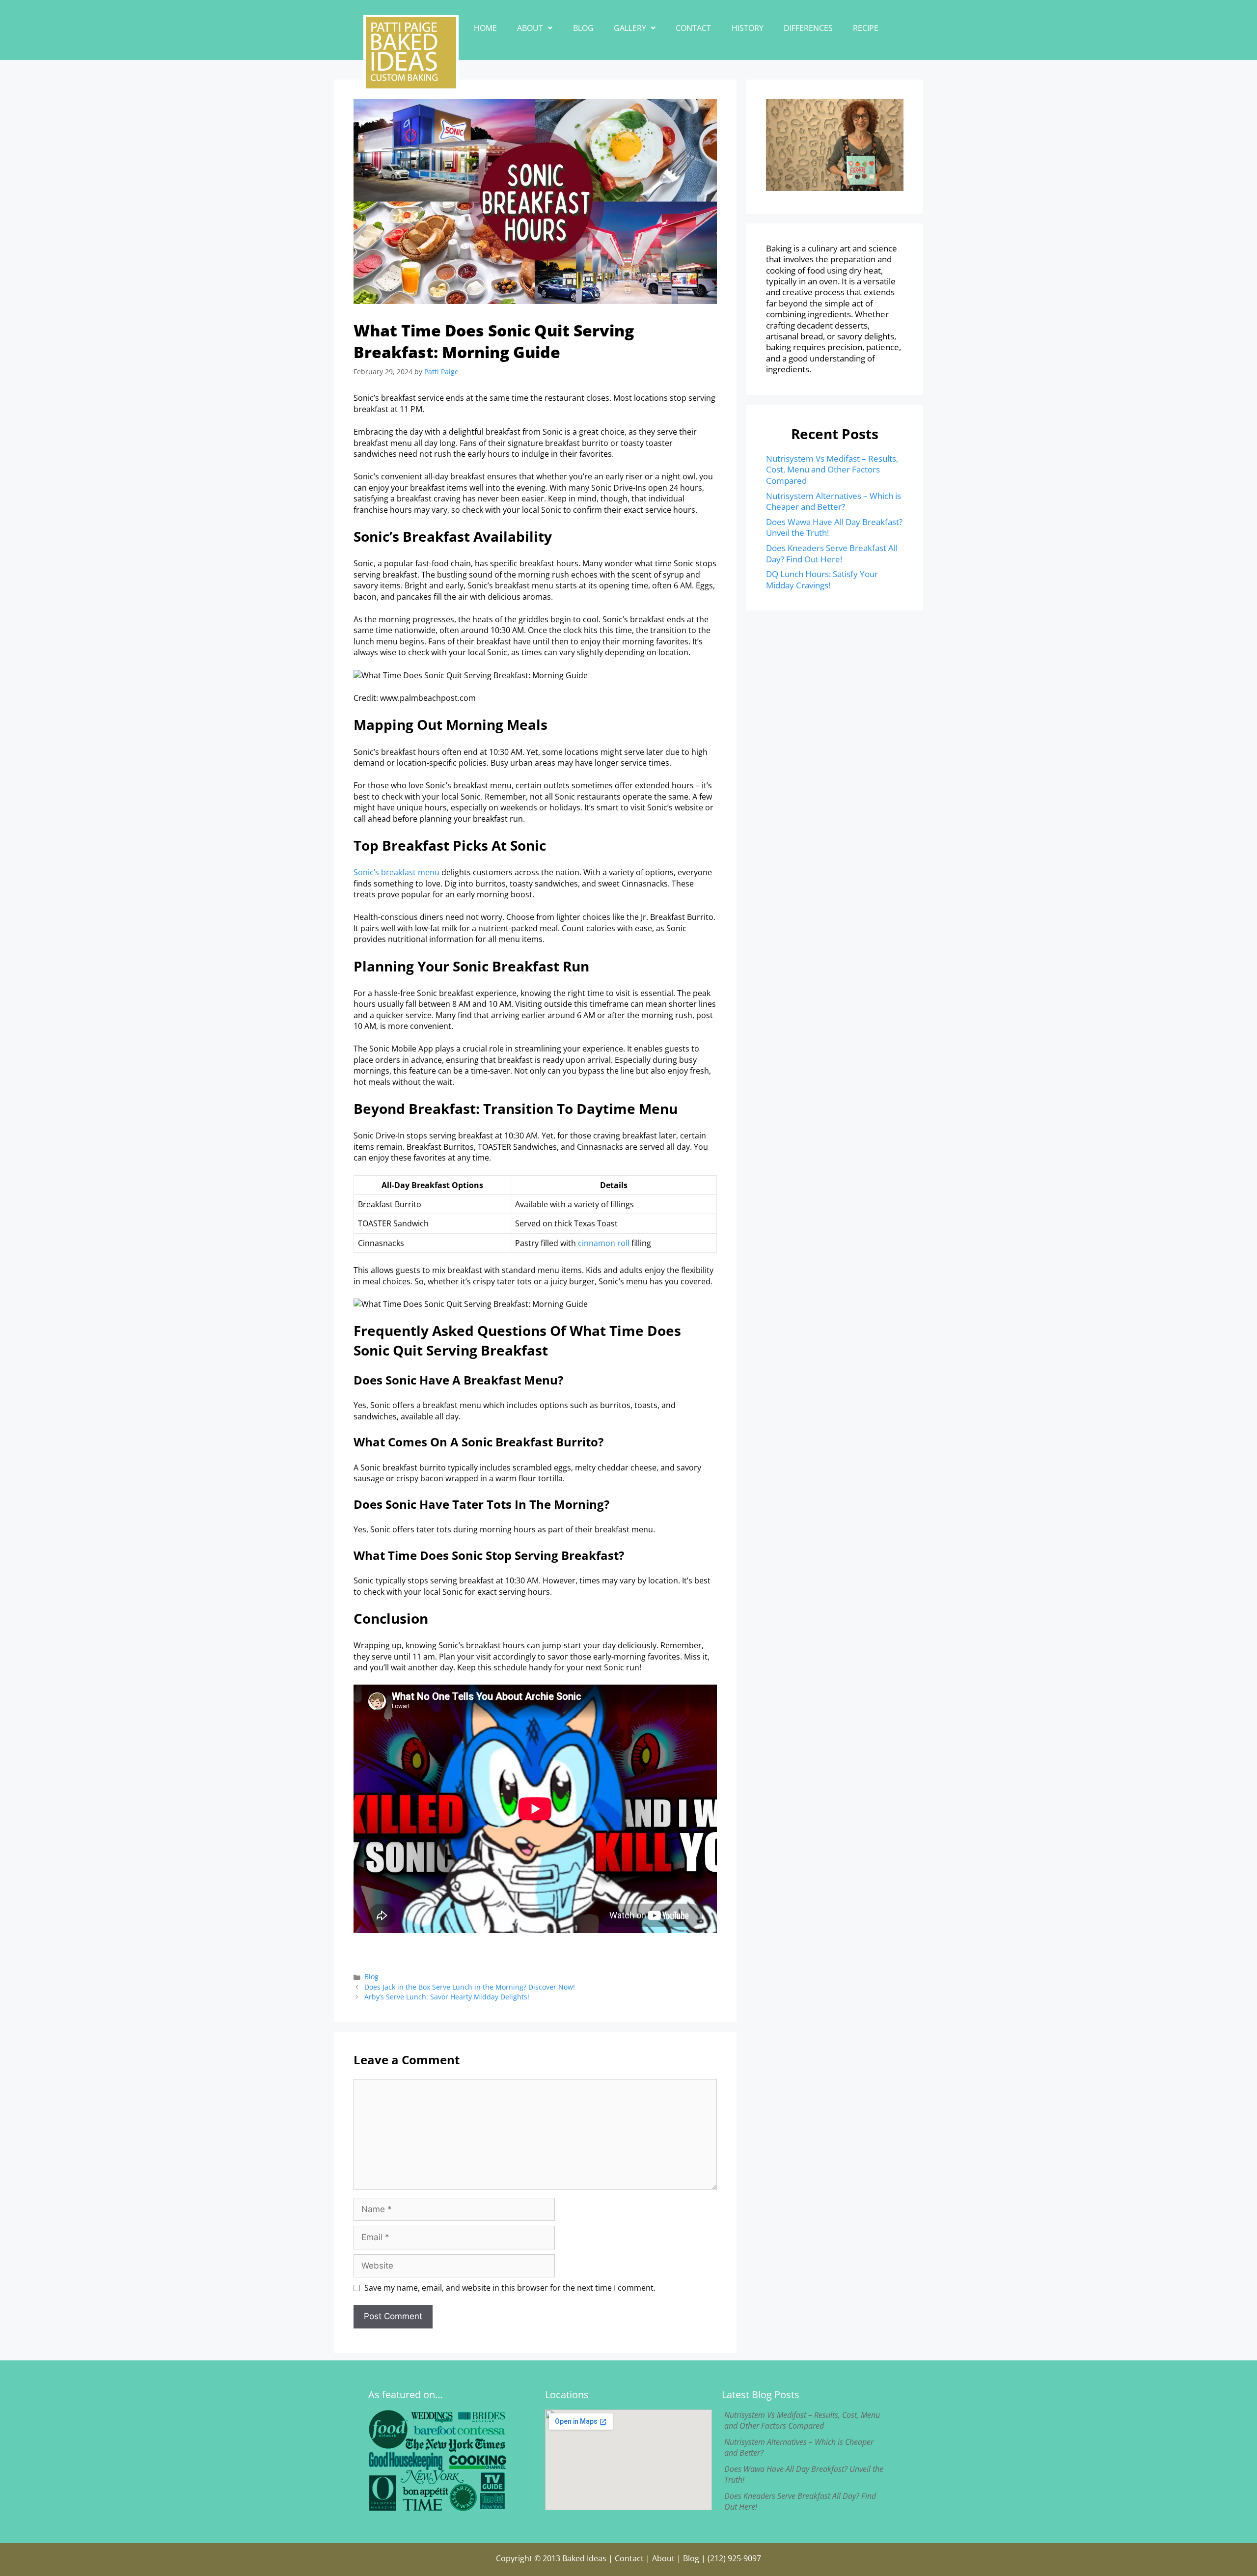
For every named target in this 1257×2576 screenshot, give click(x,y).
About (530, 28)
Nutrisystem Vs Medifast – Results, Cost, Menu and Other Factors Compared (832, 470)
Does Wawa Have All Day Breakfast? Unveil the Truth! (834, 527)
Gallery (630, 28)
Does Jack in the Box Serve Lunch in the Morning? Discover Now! (470, 1987)
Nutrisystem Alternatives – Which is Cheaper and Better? (833, 501)
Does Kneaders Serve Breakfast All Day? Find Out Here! (832, 553)
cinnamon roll (604, 1243)
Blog (583, 28)
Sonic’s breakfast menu (396, 872)
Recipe (866, 28)
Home (485, 28)
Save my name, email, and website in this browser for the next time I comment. (510, 2288)
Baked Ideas (584, 2558)
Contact (693, 28)
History (748, 28)
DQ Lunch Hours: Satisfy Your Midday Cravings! (822, 579)
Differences (808, 28)
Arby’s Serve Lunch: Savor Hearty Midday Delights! (447, 1997)
